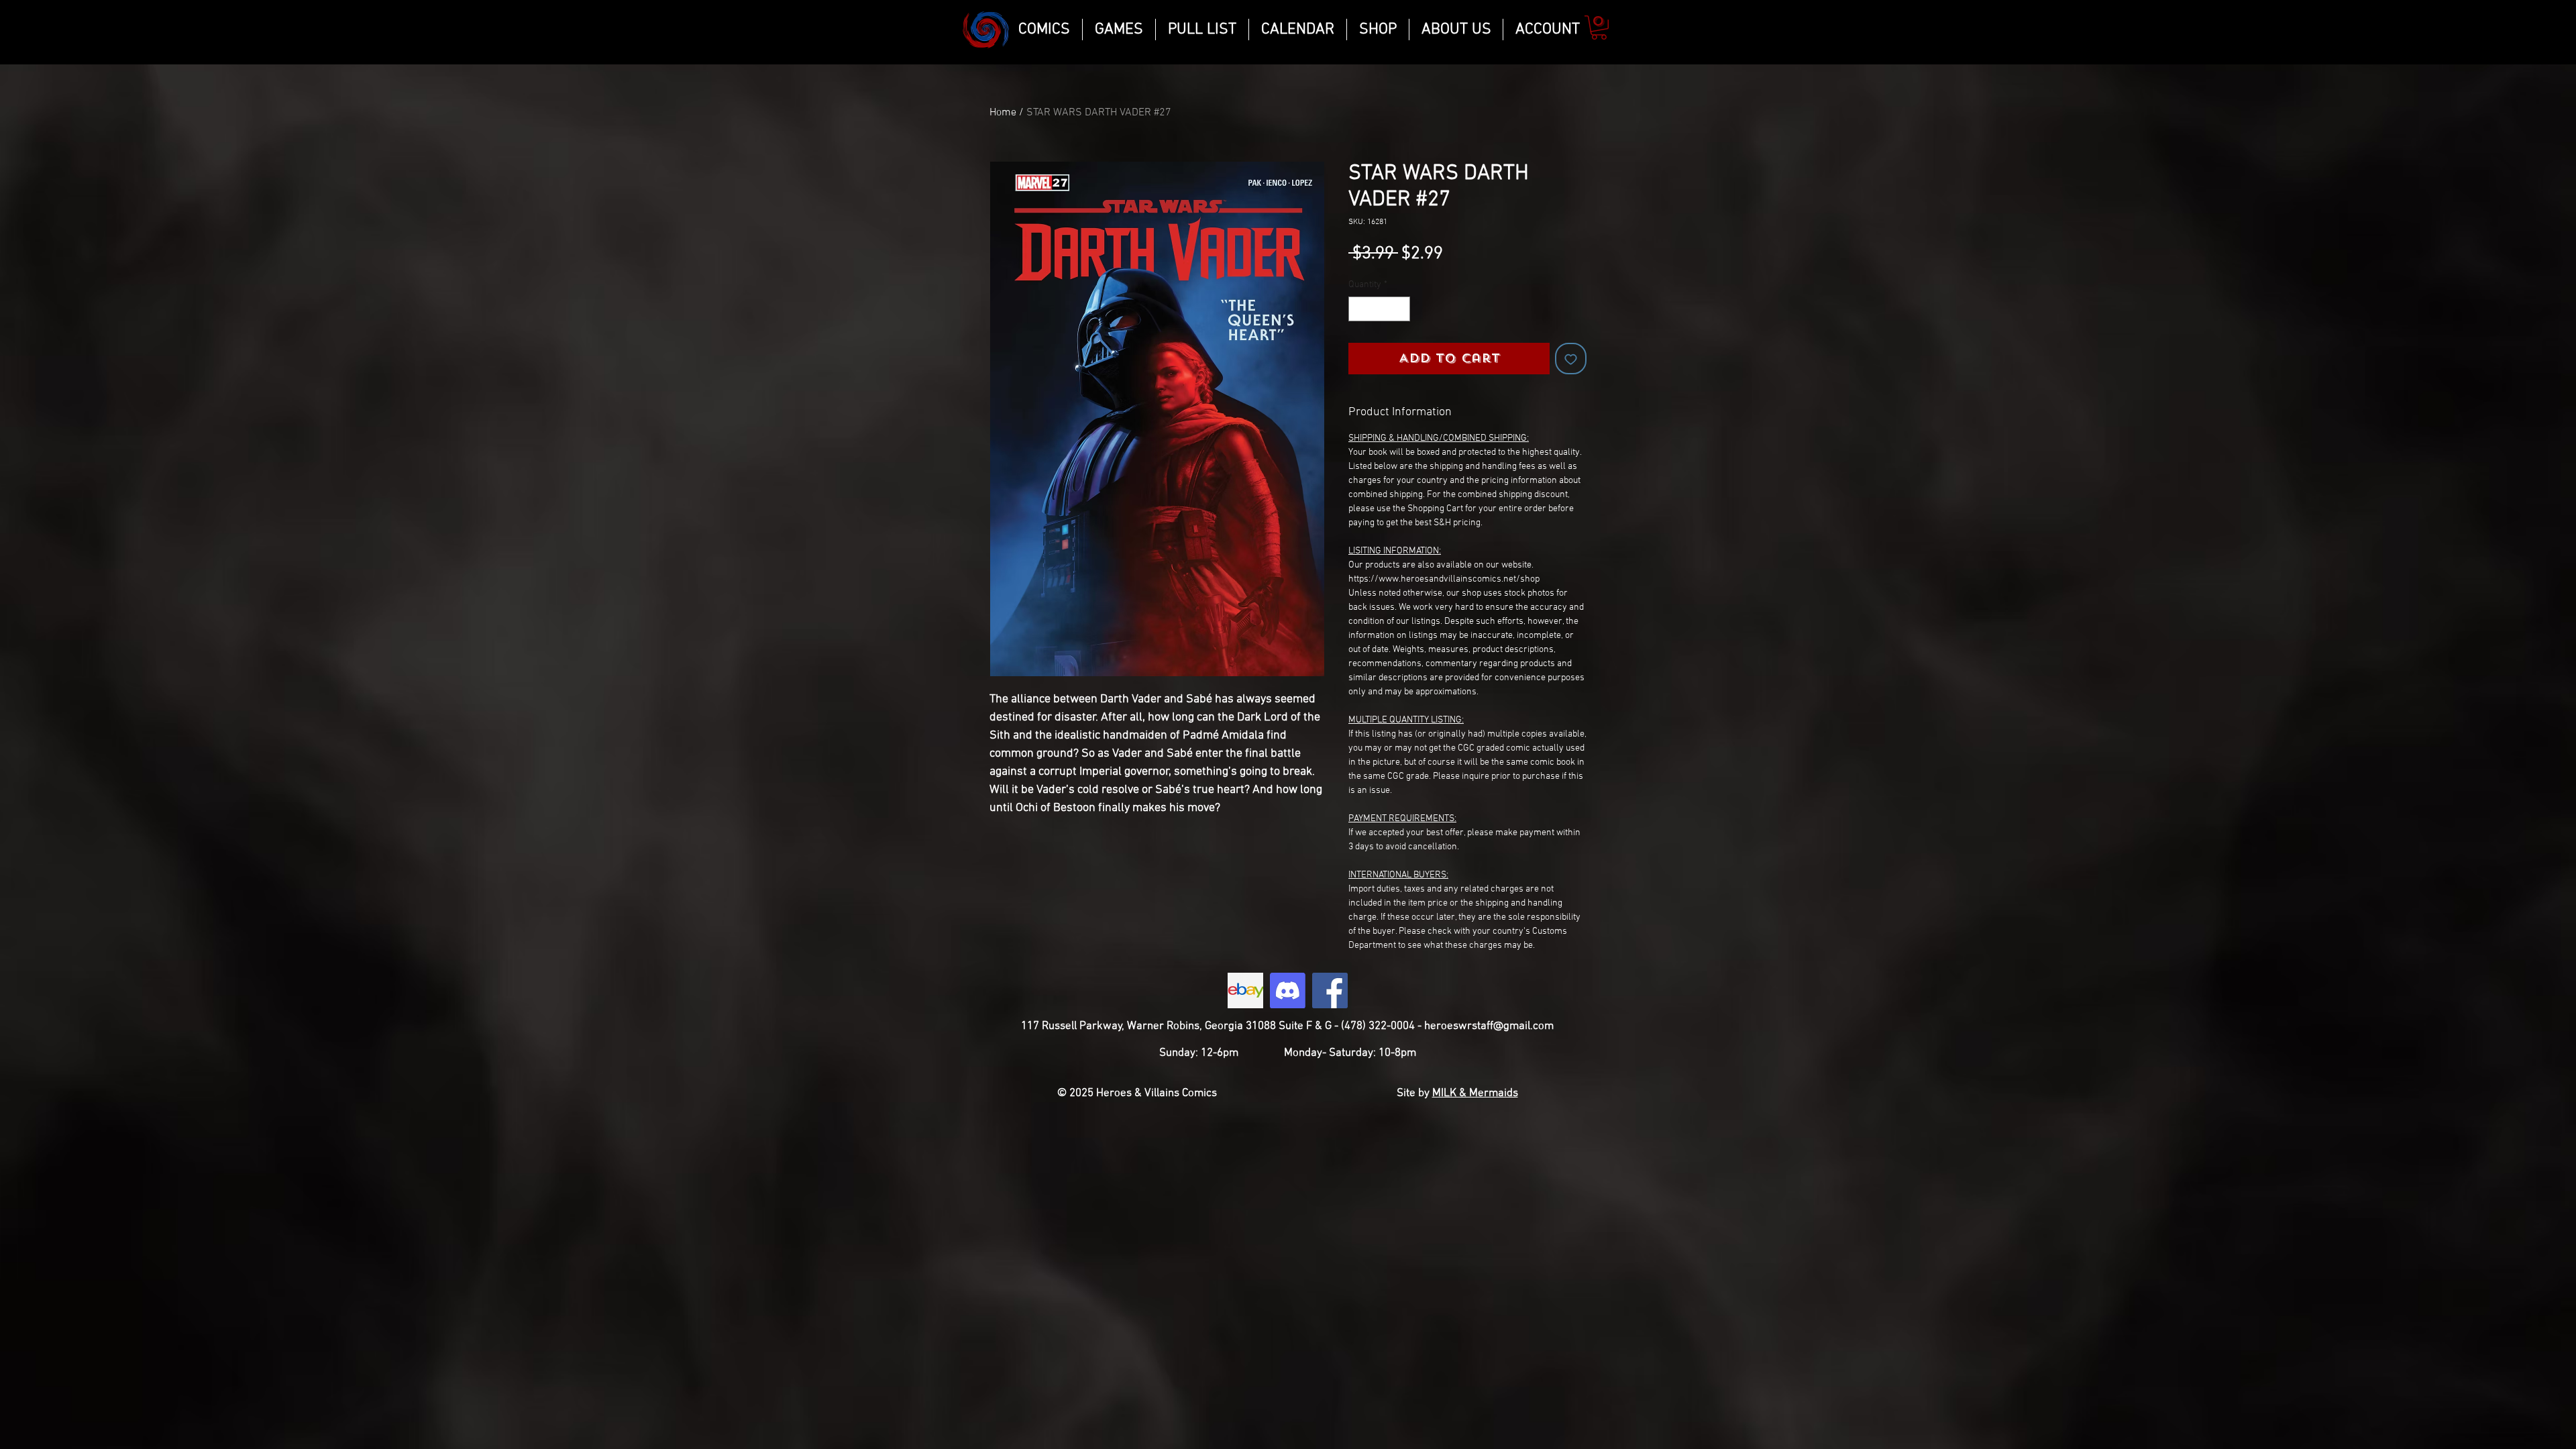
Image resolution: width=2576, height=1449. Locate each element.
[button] (1599, 28)
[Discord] (1288, 990)
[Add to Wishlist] (1571, 359)
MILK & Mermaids (1475, 1093)
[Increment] (1400, 309)
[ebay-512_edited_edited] (1245, 990)
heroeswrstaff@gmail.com (1489, 1026)
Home (1003, 113)
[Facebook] (1330, 990)
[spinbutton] (1379, 309)
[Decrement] (1359, 309)
